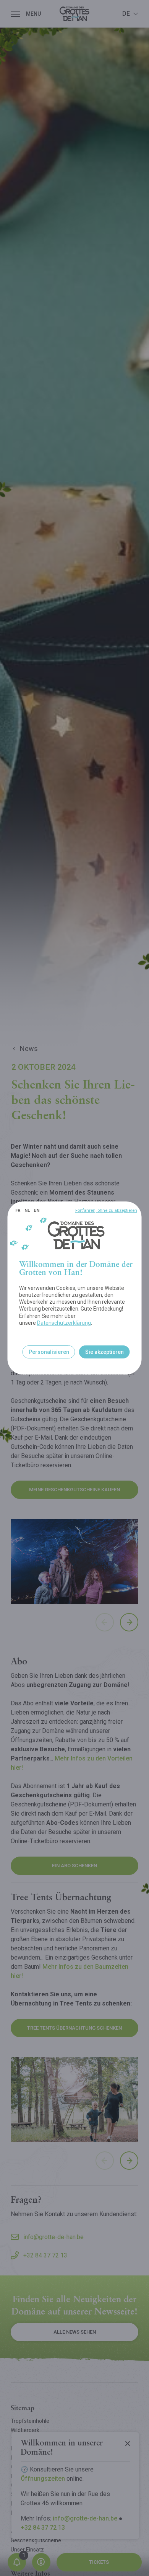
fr (18, 1210)
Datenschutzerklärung (64, 1323)
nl (27, 1210)
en (36, 1210)
